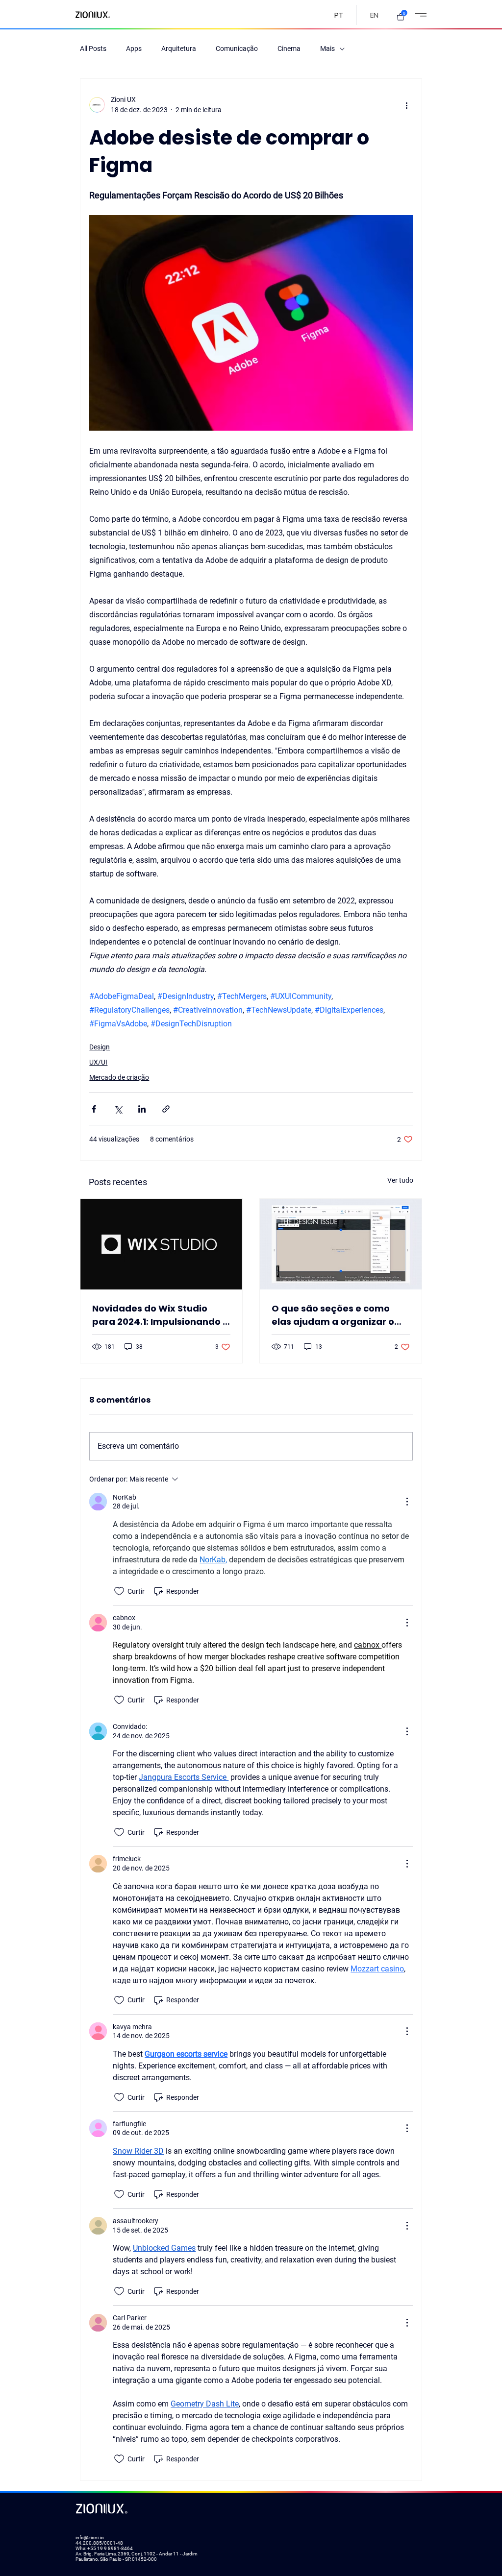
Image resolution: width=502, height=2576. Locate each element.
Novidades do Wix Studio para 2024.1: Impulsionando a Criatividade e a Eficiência (161, 1315)
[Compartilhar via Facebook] (94, 1109)
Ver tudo (400, 1180)
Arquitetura (179, 49)
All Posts (93, 49)
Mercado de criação (119, 1077)
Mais (327, 49)
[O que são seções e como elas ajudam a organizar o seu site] (341, 1244)
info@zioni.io (90, 2538)
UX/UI (98, 1062)
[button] (401, 17)
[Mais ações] (407, 105)
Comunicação (237, 49)
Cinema (289, 49)
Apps (134, 49)
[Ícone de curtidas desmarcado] (119, 1591)
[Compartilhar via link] (166, 1109)
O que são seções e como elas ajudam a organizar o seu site (333, 1315)
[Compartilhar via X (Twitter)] (118, 1109)
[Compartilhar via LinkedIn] (142, 1109)
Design (100, 1047)
